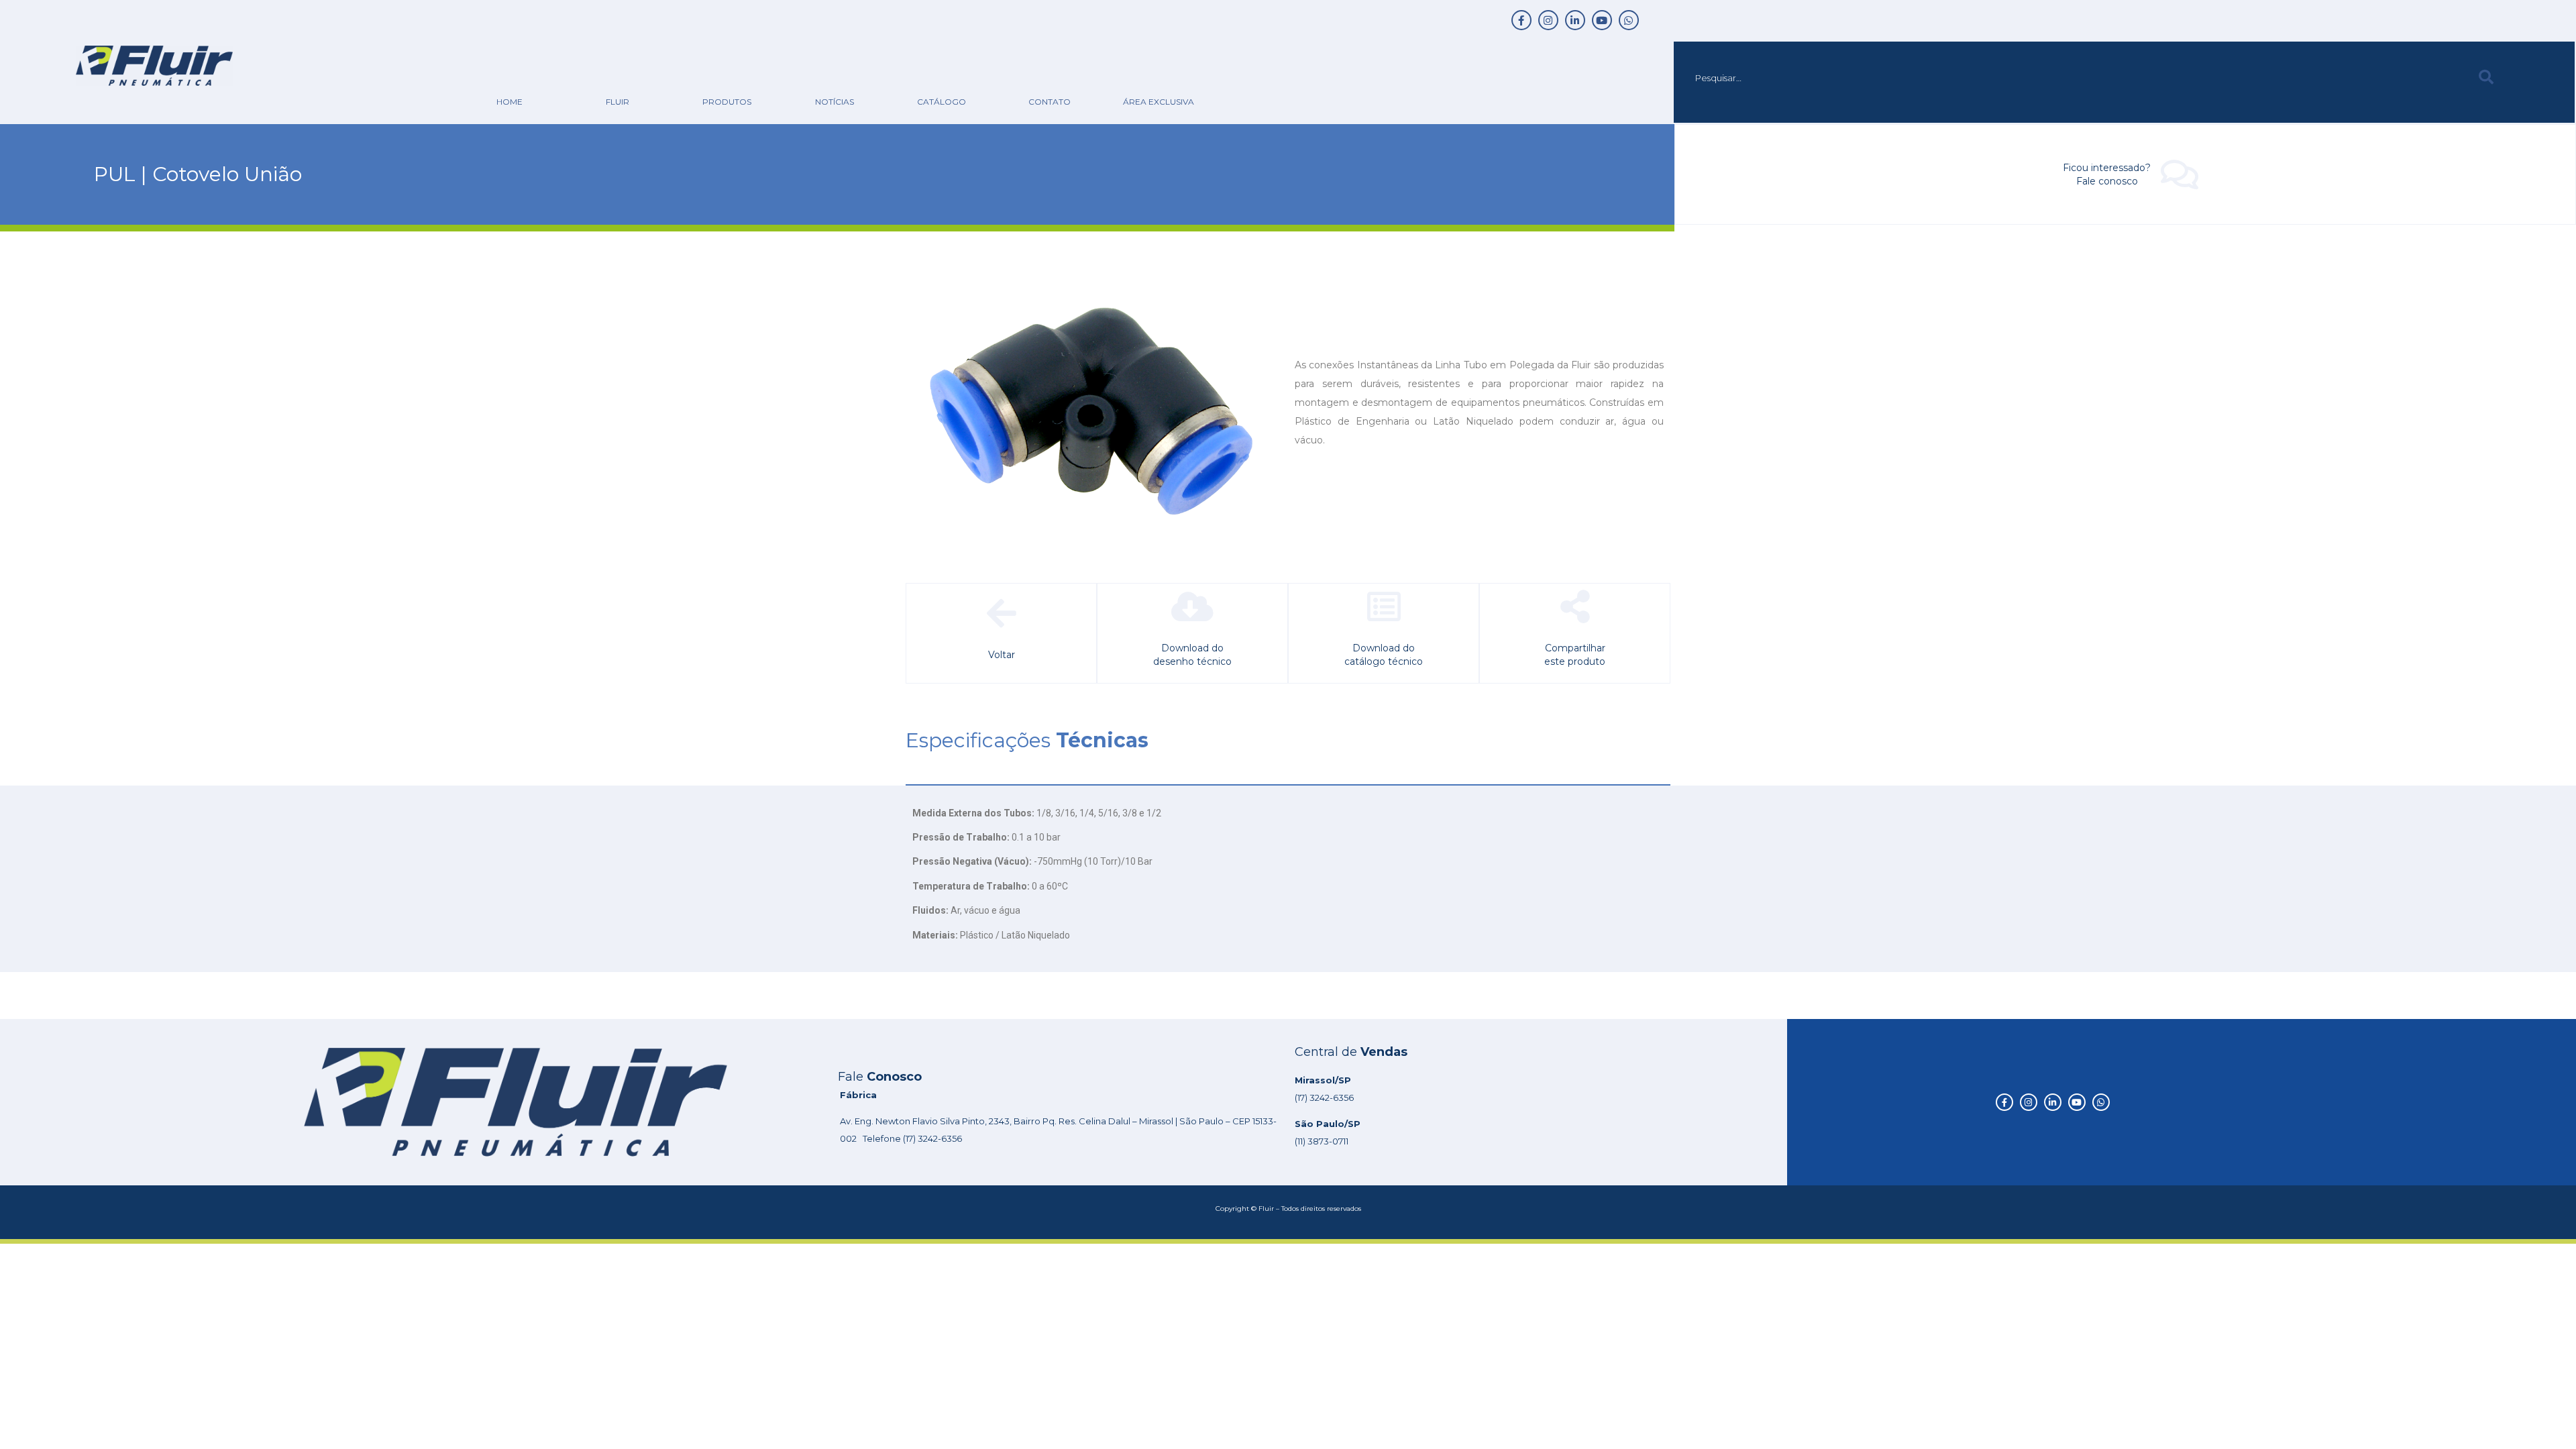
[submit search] (2486, 77)
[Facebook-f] (1521, 20)
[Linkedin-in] (1575, 20)
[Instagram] (1548, 20)
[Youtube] (1602, 20)
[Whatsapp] (1629, 20)
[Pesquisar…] (2073, 78)
